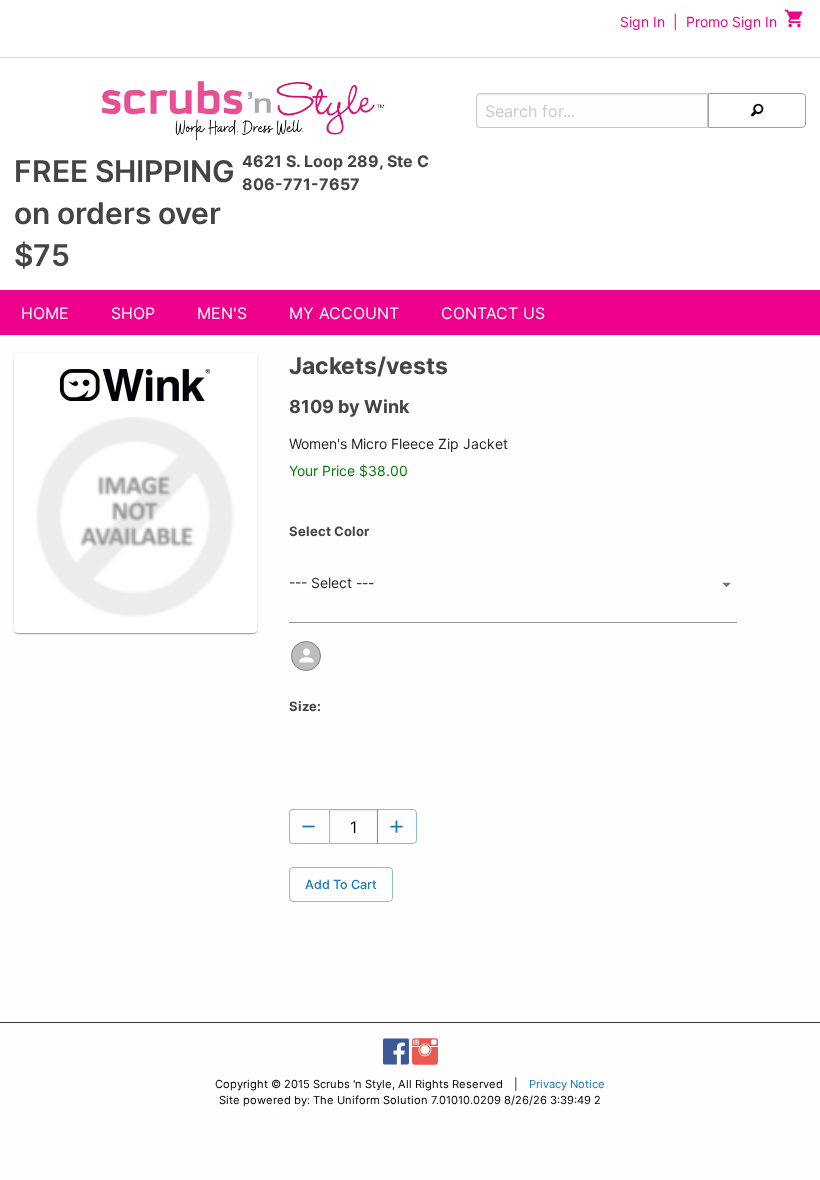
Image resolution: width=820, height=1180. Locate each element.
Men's (222, 313)
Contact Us (493, 313)
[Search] (757, 110)
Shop (133, 313)
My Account (344, 313)
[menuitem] (45, 315)
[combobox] (513, 584)
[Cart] (794, 23)
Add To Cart (341, 884)
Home (45, 313)
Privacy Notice (567, 1084)
